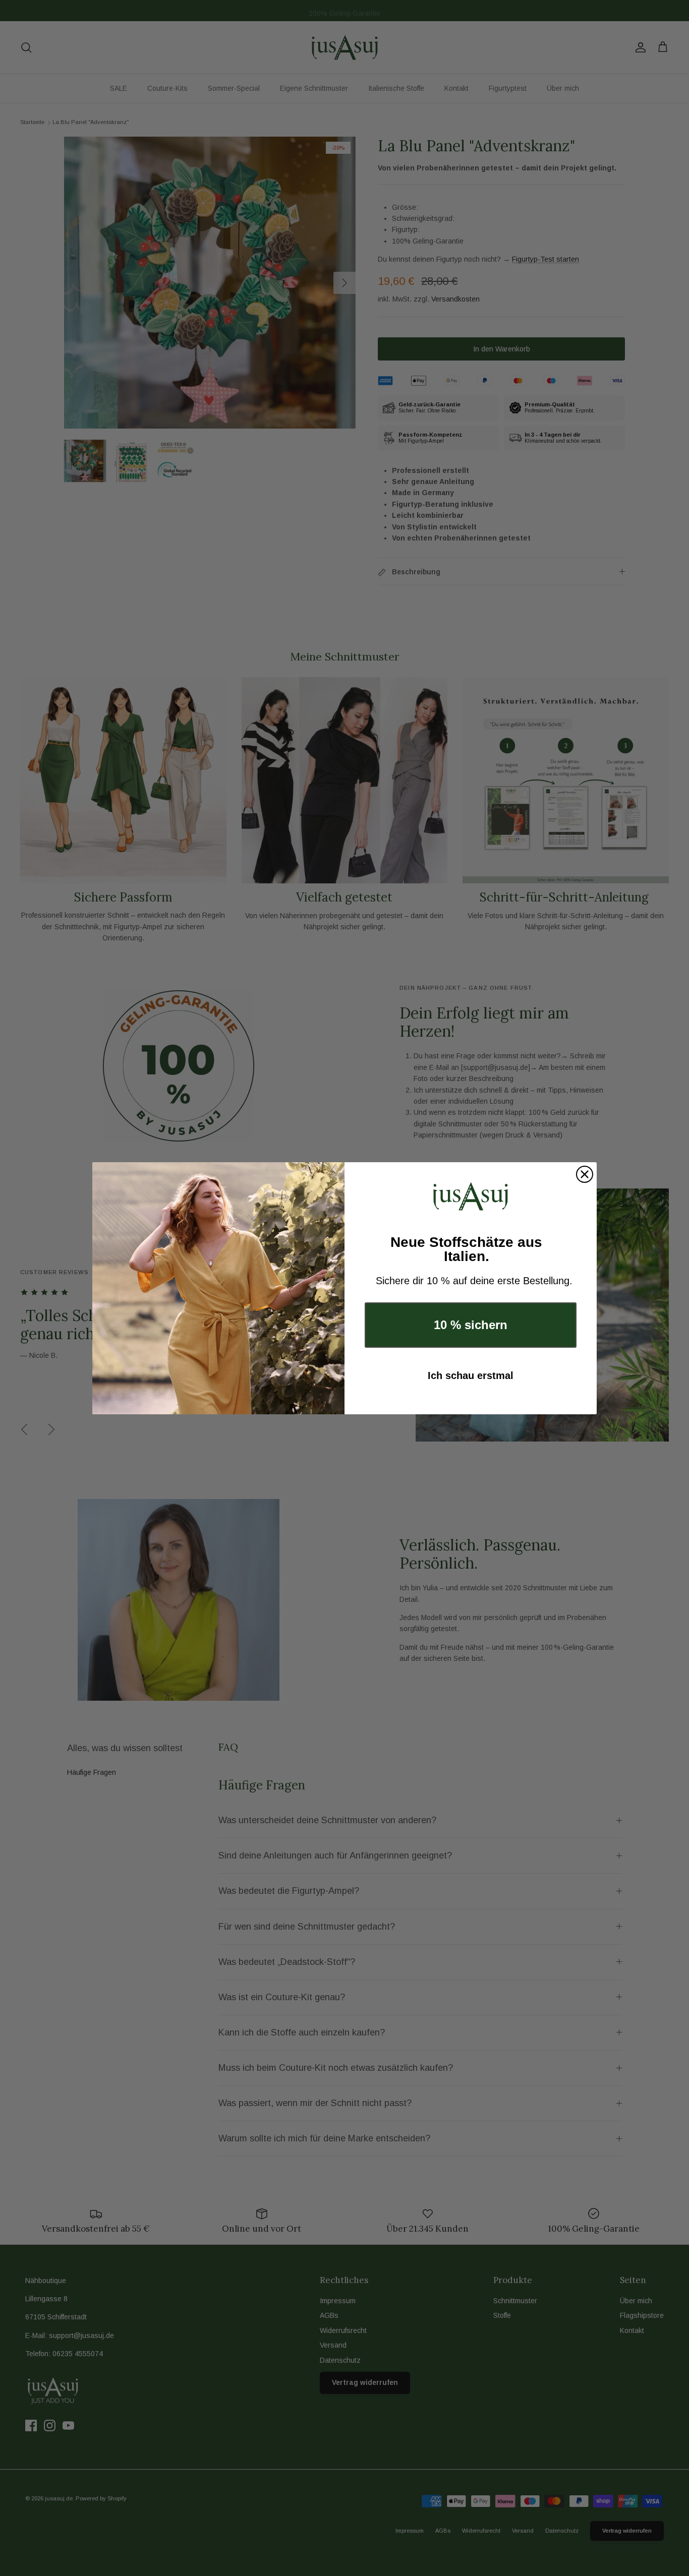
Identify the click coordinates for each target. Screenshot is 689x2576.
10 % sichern (471, 1325)
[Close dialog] (585, 1174)
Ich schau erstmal (471, 1375)
